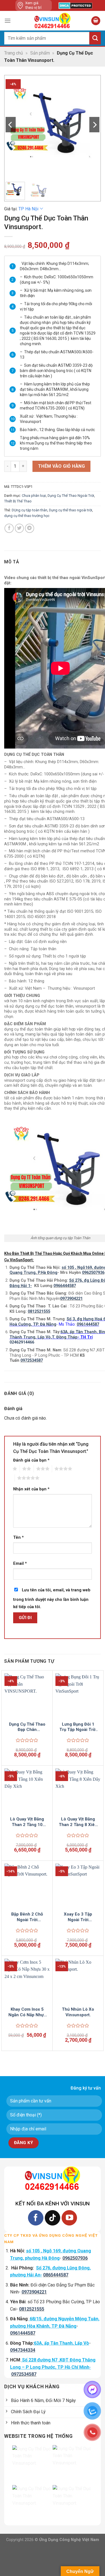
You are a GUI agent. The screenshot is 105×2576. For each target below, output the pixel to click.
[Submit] (95, 38)
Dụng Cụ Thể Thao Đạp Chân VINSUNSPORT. (27, 1727)
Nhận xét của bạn (31, 1489)
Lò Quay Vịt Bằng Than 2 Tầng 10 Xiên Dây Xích (27, 1822)
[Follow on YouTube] (69, 2218)
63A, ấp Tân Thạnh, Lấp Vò (61, 2343)
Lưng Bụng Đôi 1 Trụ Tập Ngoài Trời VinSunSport (78, 1727)
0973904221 (71, 1299)
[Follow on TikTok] (53, 2218)
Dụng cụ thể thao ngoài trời (71, 510)
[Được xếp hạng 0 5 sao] (27, 1740)
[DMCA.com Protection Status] (75, 6)
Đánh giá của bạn (31, 1460)
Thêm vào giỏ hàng (61, 466)
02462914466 (22, 1342)
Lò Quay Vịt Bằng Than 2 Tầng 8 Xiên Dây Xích (78, 1822)
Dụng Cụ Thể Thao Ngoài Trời (71, 496)
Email (20, 1564)
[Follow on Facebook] (36, 2218)
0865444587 (56, 2275)
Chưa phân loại (34, 496)
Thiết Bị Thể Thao (18, 501)
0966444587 (65, 1286)
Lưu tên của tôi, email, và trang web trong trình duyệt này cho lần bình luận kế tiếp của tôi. (52, 1598)
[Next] (94, 125)
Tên (18, 1538)
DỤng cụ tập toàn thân (30, 510)
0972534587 (24, 2374)
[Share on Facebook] (9, 528)
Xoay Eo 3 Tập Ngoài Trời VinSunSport (78, 1917)
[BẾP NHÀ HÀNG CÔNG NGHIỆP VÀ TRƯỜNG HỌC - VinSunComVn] (53, 21)
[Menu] (8, 21)
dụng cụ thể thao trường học (27, 516)
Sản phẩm (40, 53)
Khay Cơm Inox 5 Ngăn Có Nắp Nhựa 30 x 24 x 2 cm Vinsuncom (27, 2012)
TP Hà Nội (28, 209)
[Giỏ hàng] (96, 21)
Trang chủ (14, 53)
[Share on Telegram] (30, 528)
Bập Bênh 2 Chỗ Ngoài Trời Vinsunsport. (27, 1917)
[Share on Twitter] (19, 528)
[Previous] (11, 125)
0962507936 (93, 1273)
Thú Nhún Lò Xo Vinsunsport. (78, 2012)
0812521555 (32, 2309)
